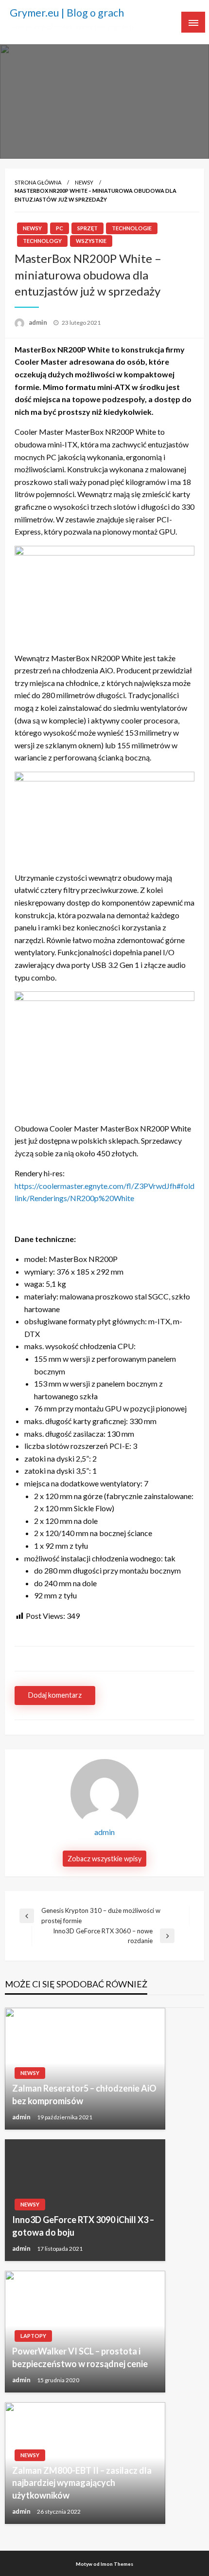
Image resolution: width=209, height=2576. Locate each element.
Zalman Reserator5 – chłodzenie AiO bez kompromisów (84, 2094)
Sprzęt (87, 228)
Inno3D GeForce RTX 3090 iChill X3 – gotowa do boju (83, 2226)
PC (60, 228)
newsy (84, 182)
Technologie (132, 228)
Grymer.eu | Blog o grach (67, 13)
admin (39, 322)
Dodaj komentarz (55, 1695)
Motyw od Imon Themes (104, 2564)
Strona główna (38, 182)
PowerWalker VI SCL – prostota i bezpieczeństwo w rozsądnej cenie (80, 2357)
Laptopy (33, 2336)
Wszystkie (91, 241)
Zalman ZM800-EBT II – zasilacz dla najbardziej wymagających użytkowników (82, 2483)
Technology (42, 241)
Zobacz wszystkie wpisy (104, 1859)
